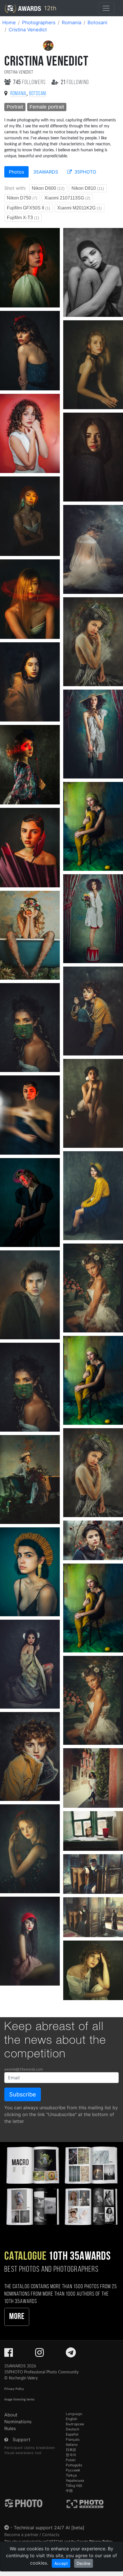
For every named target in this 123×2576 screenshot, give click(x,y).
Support (21, 2440)
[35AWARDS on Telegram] (71, 2354)
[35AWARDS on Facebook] (9, 2354)
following (75, 82)
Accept (61, 2563)
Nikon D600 (48, 188)
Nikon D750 (22, 198)
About (11, 2415)
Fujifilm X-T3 (23, 218)
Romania (72, 23)
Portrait (15, 107)
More (17, 2317)
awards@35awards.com (24, 2069)
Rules (10, 2428)
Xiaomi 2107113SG (67, 198)
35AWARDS (46, 172)
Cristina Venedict (28, 30)
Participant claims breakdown (30, 2448)
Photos (16, 172)
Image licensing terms (19, 2399)
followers (30, 82)
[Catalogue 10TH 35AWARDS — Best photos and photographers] (61, 2185)
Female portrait (47, 107)
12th (49, 8)
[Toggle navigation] (106, 8)
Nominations (18, 2422)
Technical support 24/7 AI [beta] (49, 2528)
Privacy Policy (14, 2389)
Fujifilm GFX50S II (29, 208)
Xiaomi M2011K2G (80, 208)
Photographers (39, 23)
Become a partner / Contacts (32, 2535)
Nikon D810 (88, 188)
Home (9, 23)
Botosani (97, 23)
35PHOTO (85, 172)
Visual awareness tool (23, 2453)
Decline (84, 2563)
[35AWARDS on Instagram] (39, 2354)
